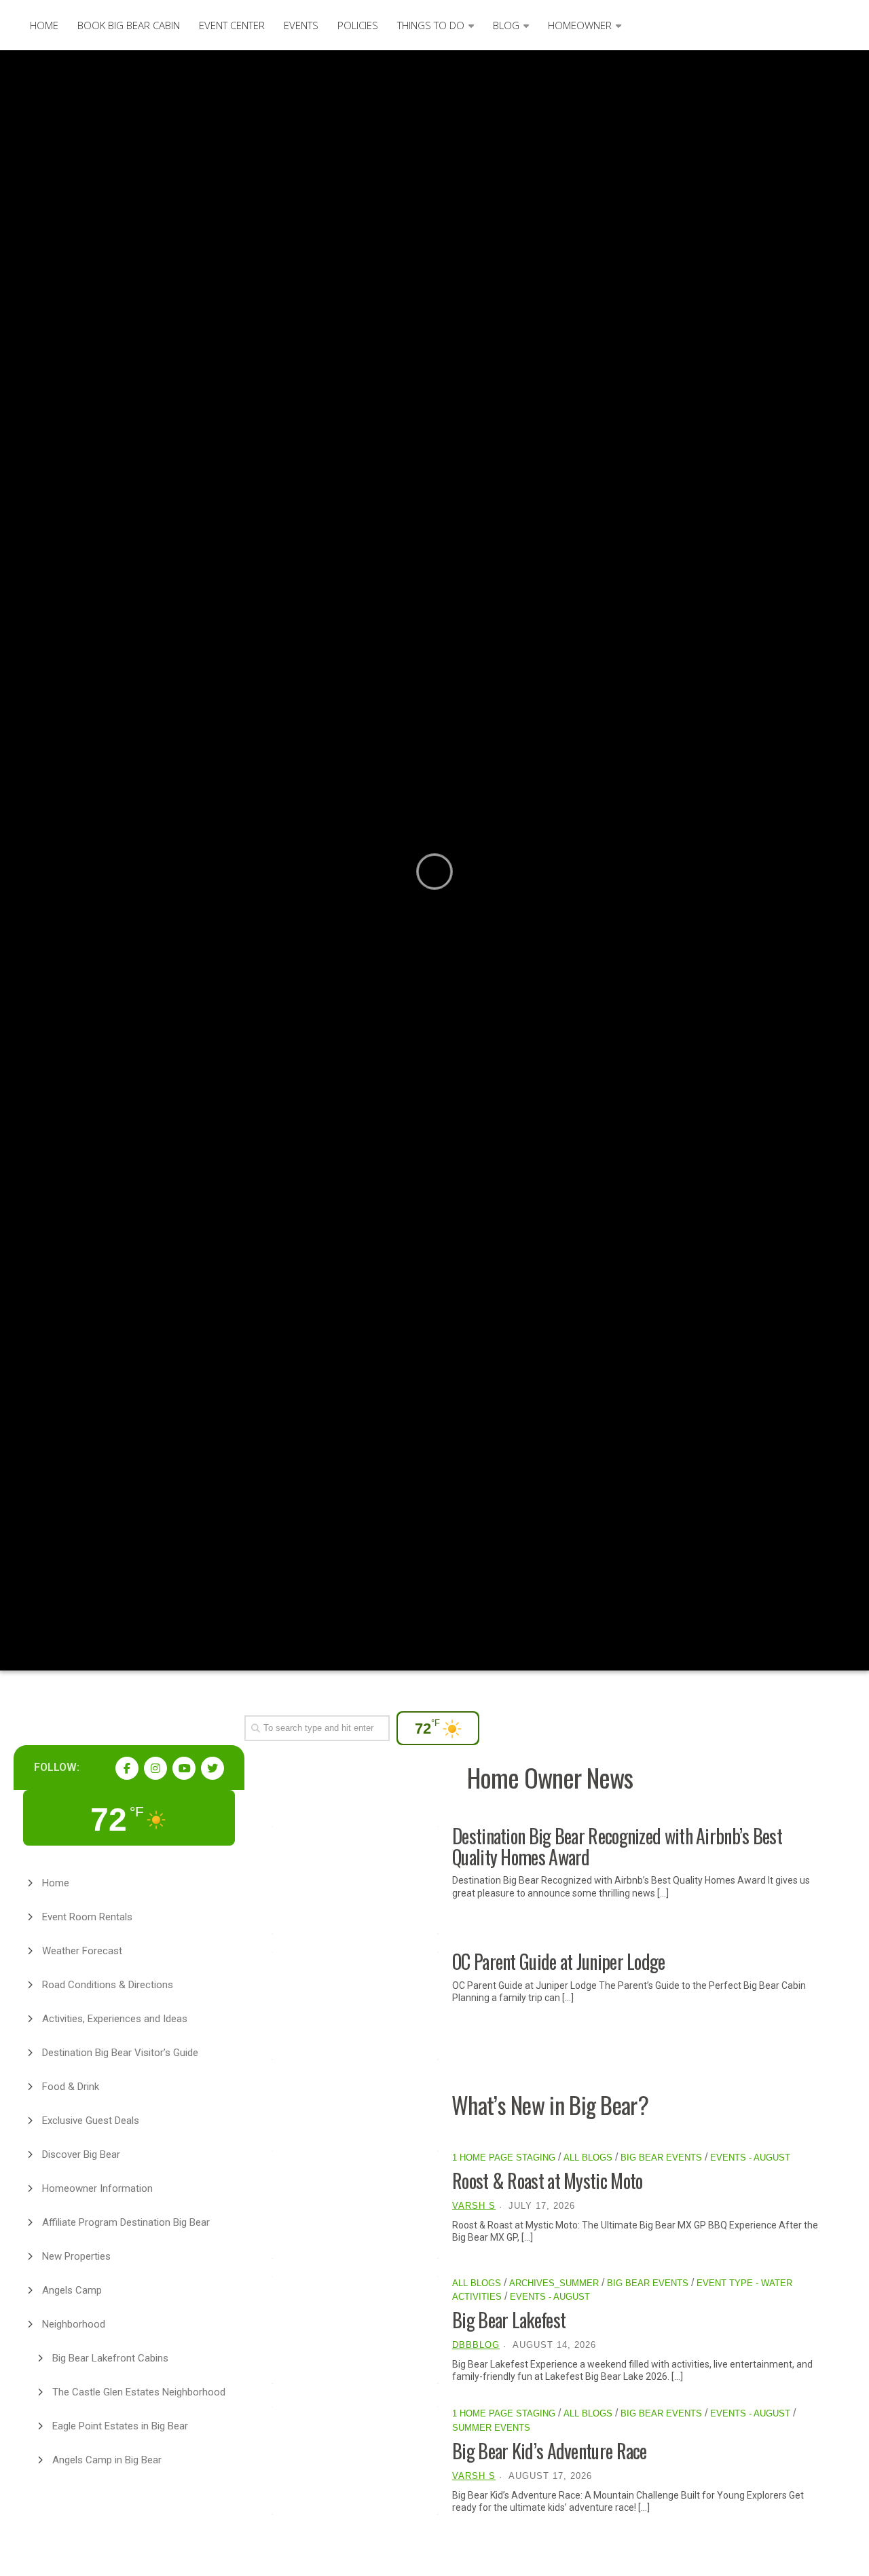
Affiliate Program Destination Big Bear (126, 2222)
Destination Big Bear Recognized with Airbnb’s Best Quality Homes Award (617, 1846)
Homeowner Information (97, 2188)
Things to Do (431, 25)
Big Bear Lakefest (509, 2320)
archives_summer (554, 2283)
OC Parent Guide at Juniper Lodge (559, 1961)
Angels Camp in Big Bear (107, 2460)
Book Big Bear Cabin (129, 25)
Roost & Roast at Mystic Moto (547, 2181)
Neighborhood (74, 2324)
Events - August (750, 2158)
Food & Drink (71, 2087)
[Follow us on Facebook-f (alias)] (127, 1768)
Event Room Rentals (87, 1917)
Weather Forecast (82, 1951)
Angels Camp (72, 2290)
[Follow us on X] (212, 1768)
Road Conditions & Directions (108, 1985)
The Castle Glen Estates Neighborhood (139, 2392)
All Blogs (588, 2158)
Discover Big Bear (81, 2154)
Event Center (232, 25)
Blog (506, 25)
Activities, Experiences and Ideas (115, 2019)
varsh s (474, 2206)
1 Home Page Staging (504, 2158)
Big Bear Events (661, 2158)
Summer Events (491, 2428)
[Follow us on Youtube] (184, 1768)
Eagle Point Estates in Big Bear (120, 2426)
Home (44, 25)
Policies (358, 25)
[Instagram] (155, 1768)
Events (301, 25)
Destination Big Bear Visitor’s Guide (120, 2053)
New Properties (76, 2256)
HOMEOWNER (580, 25)
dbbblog (476, 2345)
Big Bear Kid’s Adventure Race (550, 2451)
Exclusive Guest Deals (91, 2121)
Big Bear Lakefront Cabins (110, 2358)
